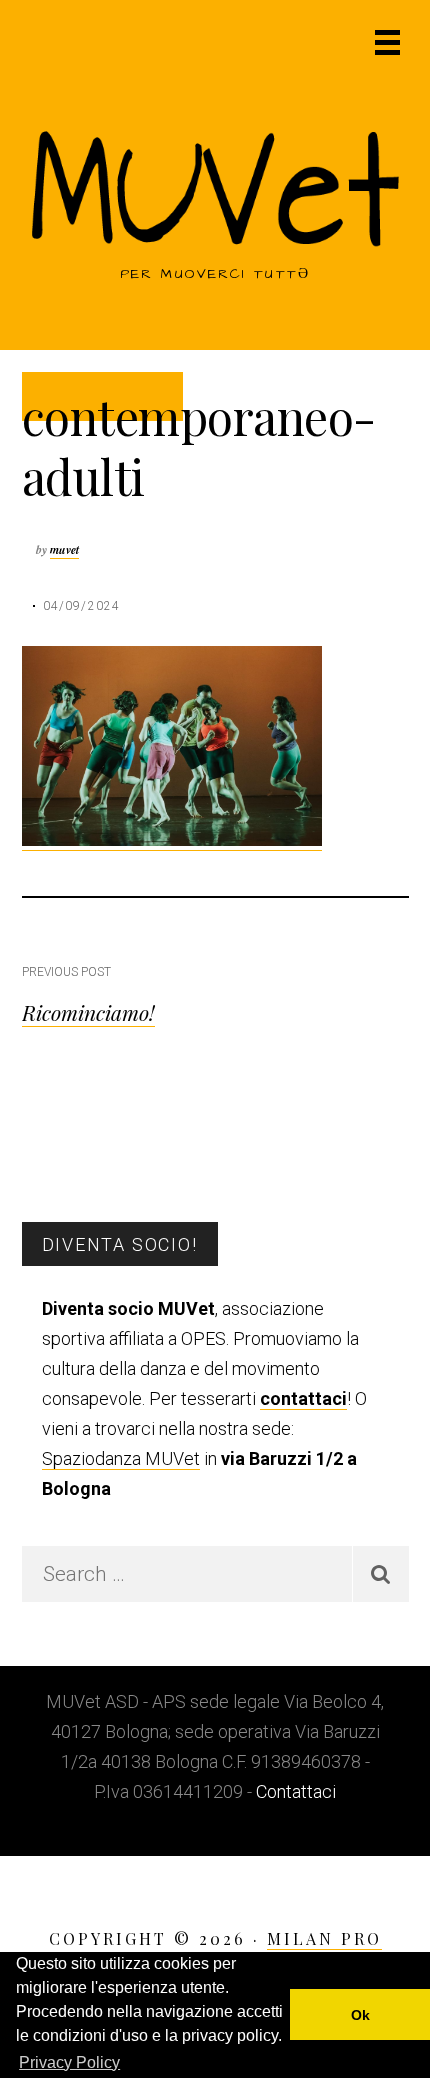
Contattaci (296, 1791)
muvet (64, 549)
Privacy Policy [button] (69, 2062)
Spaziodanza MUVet (121, 1458)
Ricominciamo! (88, 1012)
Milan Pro (324, 1938)
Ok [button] (360, 2015)
